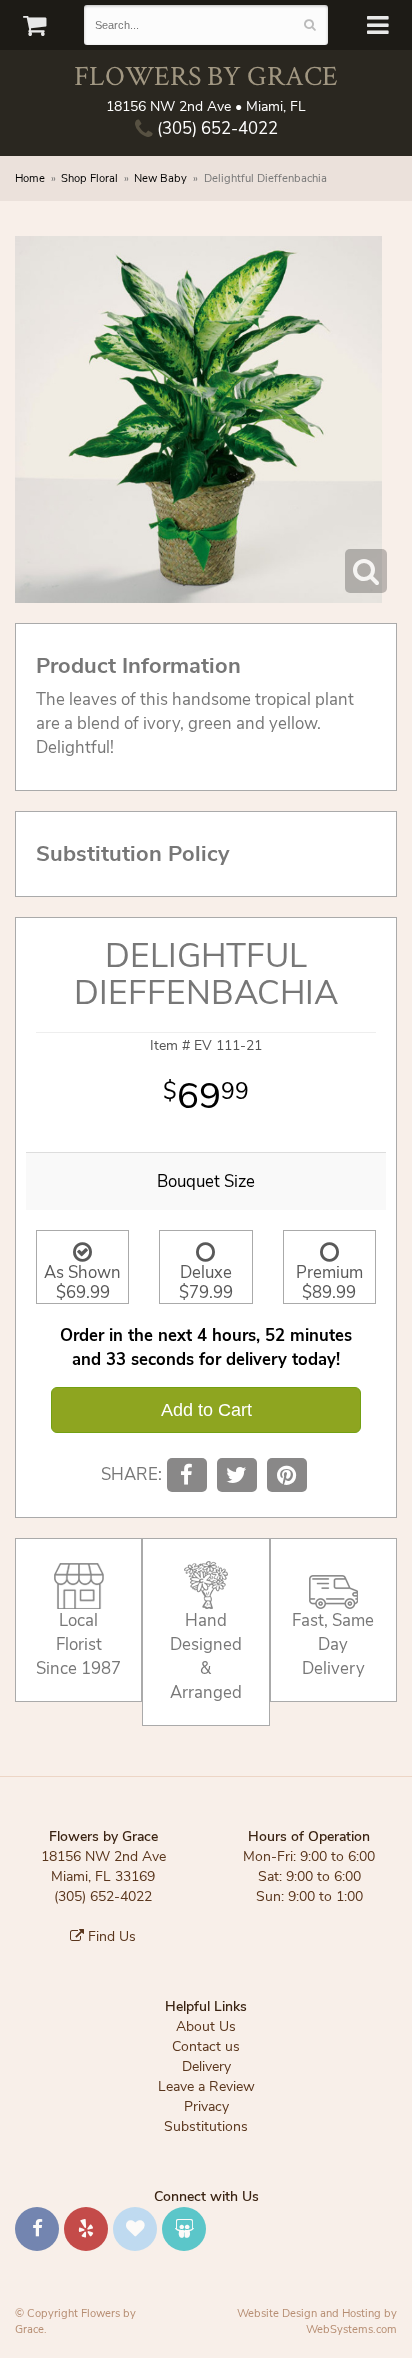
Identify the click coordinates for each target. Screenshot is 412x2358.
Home (30, 178)
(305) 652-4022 (215, 128)
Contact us (206, 2046)
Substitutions (206, 2126)
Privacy (206, 2106)
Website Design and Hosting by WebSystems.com (317, 2321)
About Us (206, 2026)
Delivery (206, 2066)
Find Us (110, 1936)
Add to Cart (206, 1410)
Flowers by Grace (206, 75)
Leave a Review (206, 2086)
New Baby (160, 178)
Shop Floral (89, 178)
